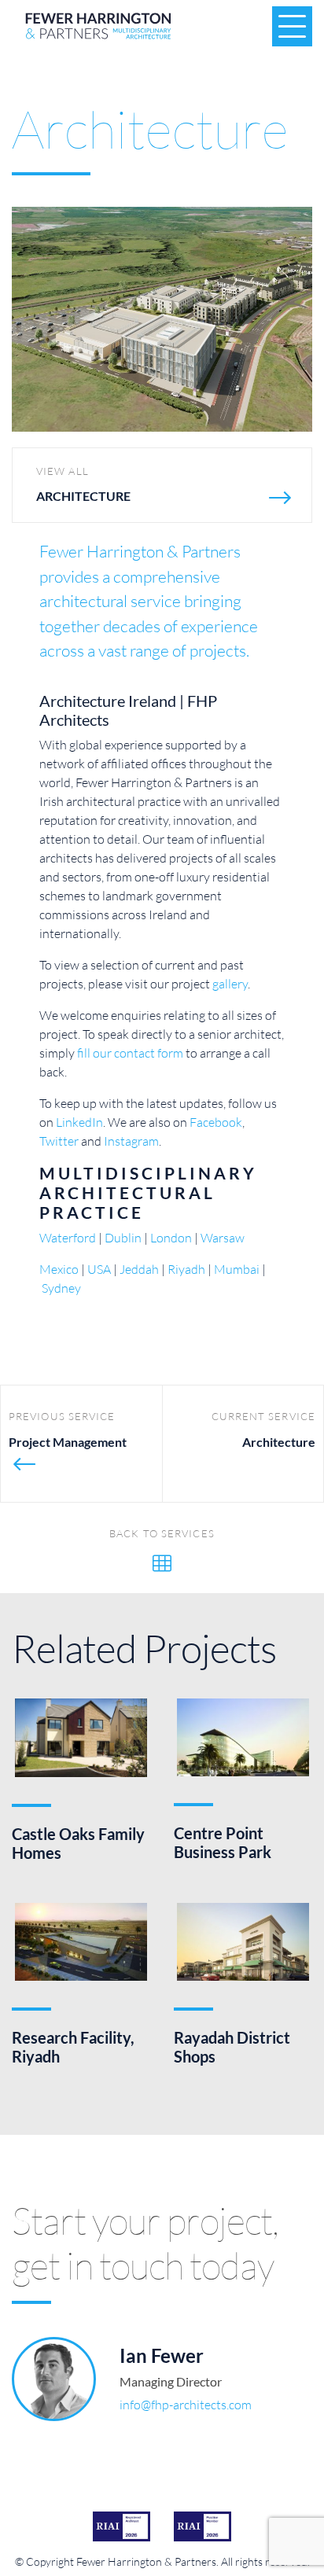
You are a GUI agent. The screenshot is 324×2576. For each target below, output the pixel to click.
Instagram (131, 1141)
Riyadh (186, 1269)
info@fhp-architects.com (186, 2404)
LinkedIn (79, 1122)
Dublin (123, 1237)
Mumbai (237, 1269)
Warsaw (223, 1237)
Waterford (68, 1237)
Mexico (59, 1269)
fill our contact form (130, 1052)
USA (99, 1269)
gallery (230, 983)
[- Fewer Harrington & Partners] (162, 317)
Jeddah (139, 1269)
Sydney (61, 1288)
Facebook (216, 1122)
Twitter (59, 1141)
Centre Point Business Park (223, 1842)
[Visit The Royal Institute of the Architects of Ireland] (121, 2526)
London (171, 1237)
